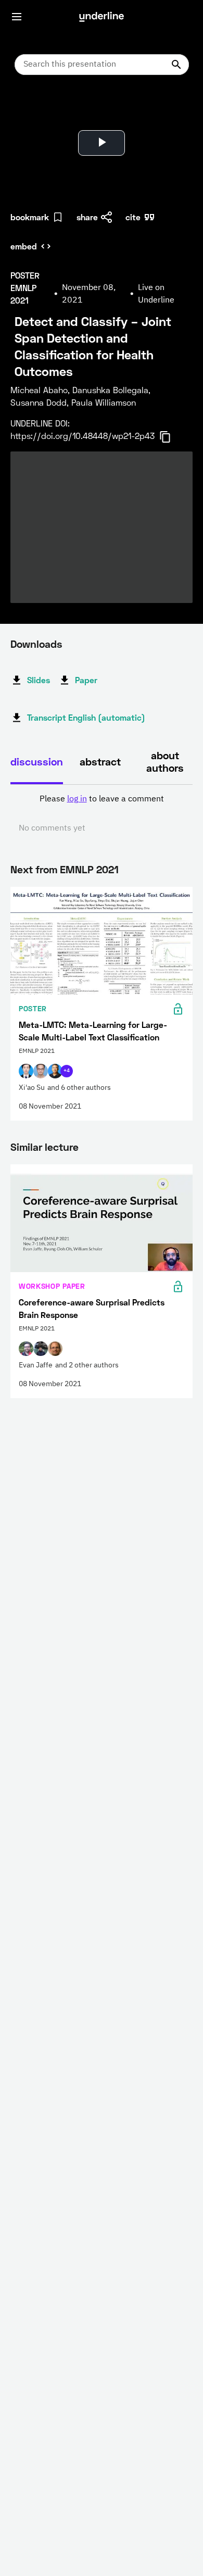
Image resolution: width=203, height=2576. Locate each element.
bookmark (30, 217)
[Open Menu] (17, 17)
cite (133, 217)
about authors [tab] (165, 761)
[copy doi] (171, 437)
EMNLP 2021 (89, 869)
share (87, 217)
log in (77, 799)
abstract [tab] (100, 761)
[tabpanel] (102, 814)
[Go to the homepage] (102, 17)
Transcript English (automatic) (86, 717)
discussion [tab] (37, 761)
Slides (39, 680)
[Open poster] (28, 109)
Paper (86, 680)
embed (24, 246)
